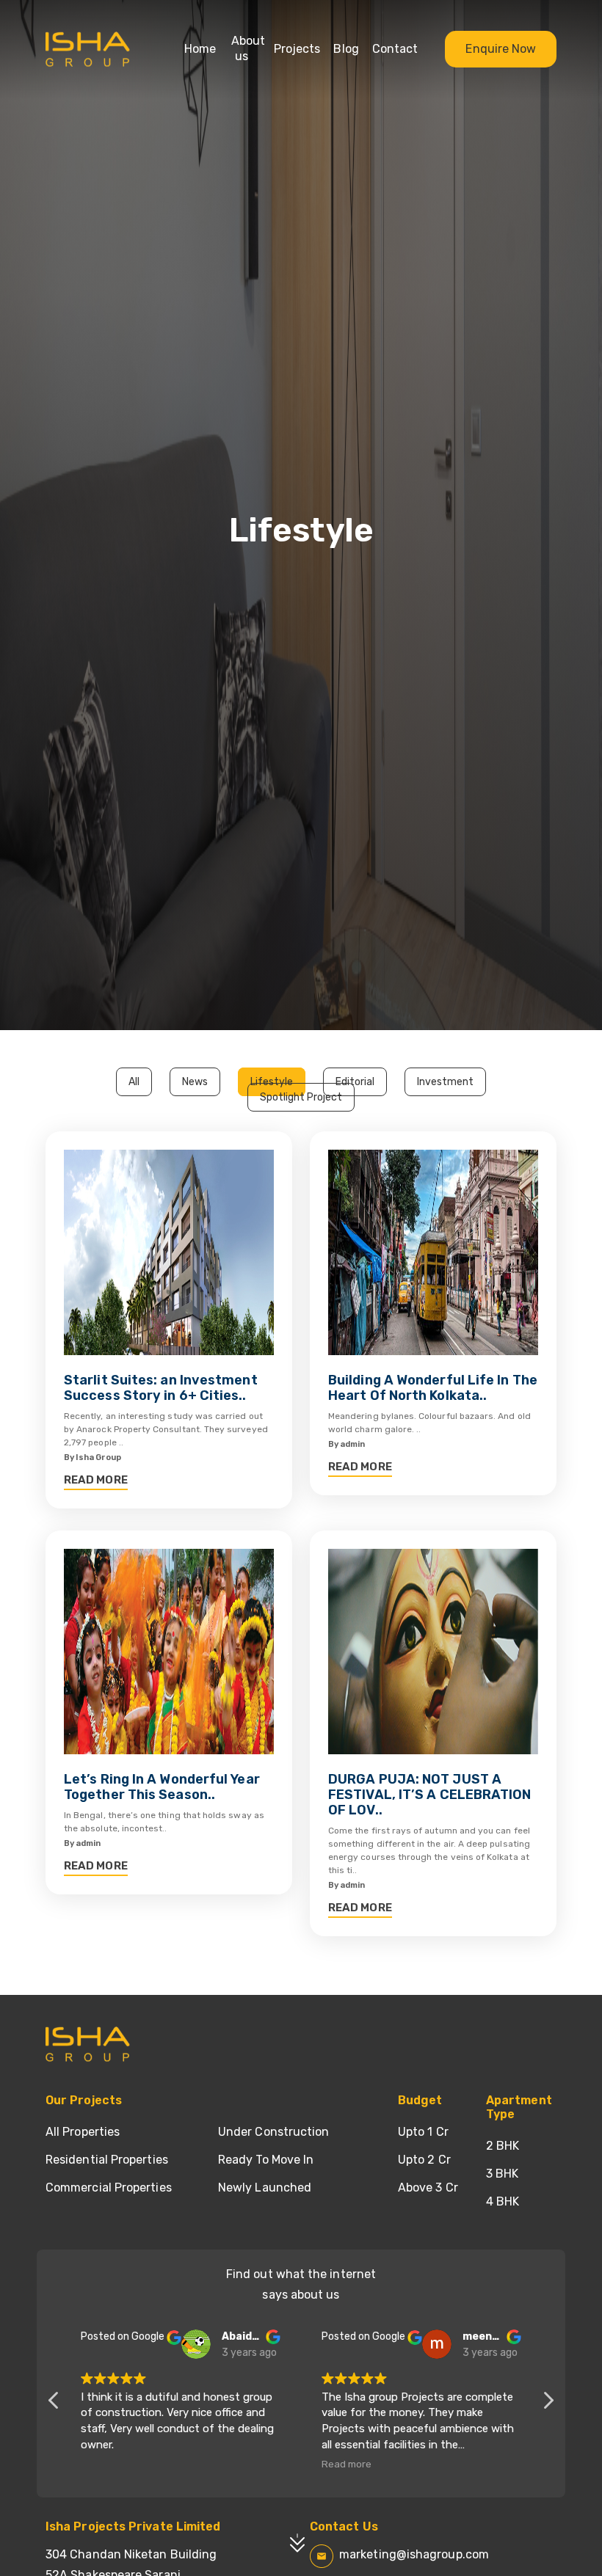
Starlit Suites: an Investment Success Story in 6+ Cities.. (161, 1388)
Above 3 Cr (428, 2188)
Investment (445, 1082)
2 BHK (503, 2146)
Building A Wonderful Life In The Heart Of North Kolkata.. (433, 1388)
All (134, 1082)
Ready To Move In (266, 2160)
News (195, 1082)
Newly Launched (265, 2188)
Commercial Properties (109, 2188)
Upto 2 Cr (424, 2160)
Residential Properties (107, 2160)
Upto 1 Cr (423, 2132)
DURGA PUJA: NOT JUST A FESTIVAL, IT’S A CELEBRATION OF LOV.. (430, 1795)
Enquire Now (501, 49)
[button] (548, 2404)
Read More (96, 1480)
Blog (346, 49)
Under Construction (273, 2132)
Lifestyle (272, 1082)
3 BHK (502, 2174)
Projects (297, 49)
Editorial (355, 1082)
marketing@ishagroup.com (414, 2554)
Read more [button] (347, 2464)
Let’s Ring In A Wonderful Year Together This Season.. (162, 1787)
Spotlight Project (301, 1097)
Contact (395, 49)
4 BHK (503, 2201)
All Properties (83, 2132)
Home (200, 49)
